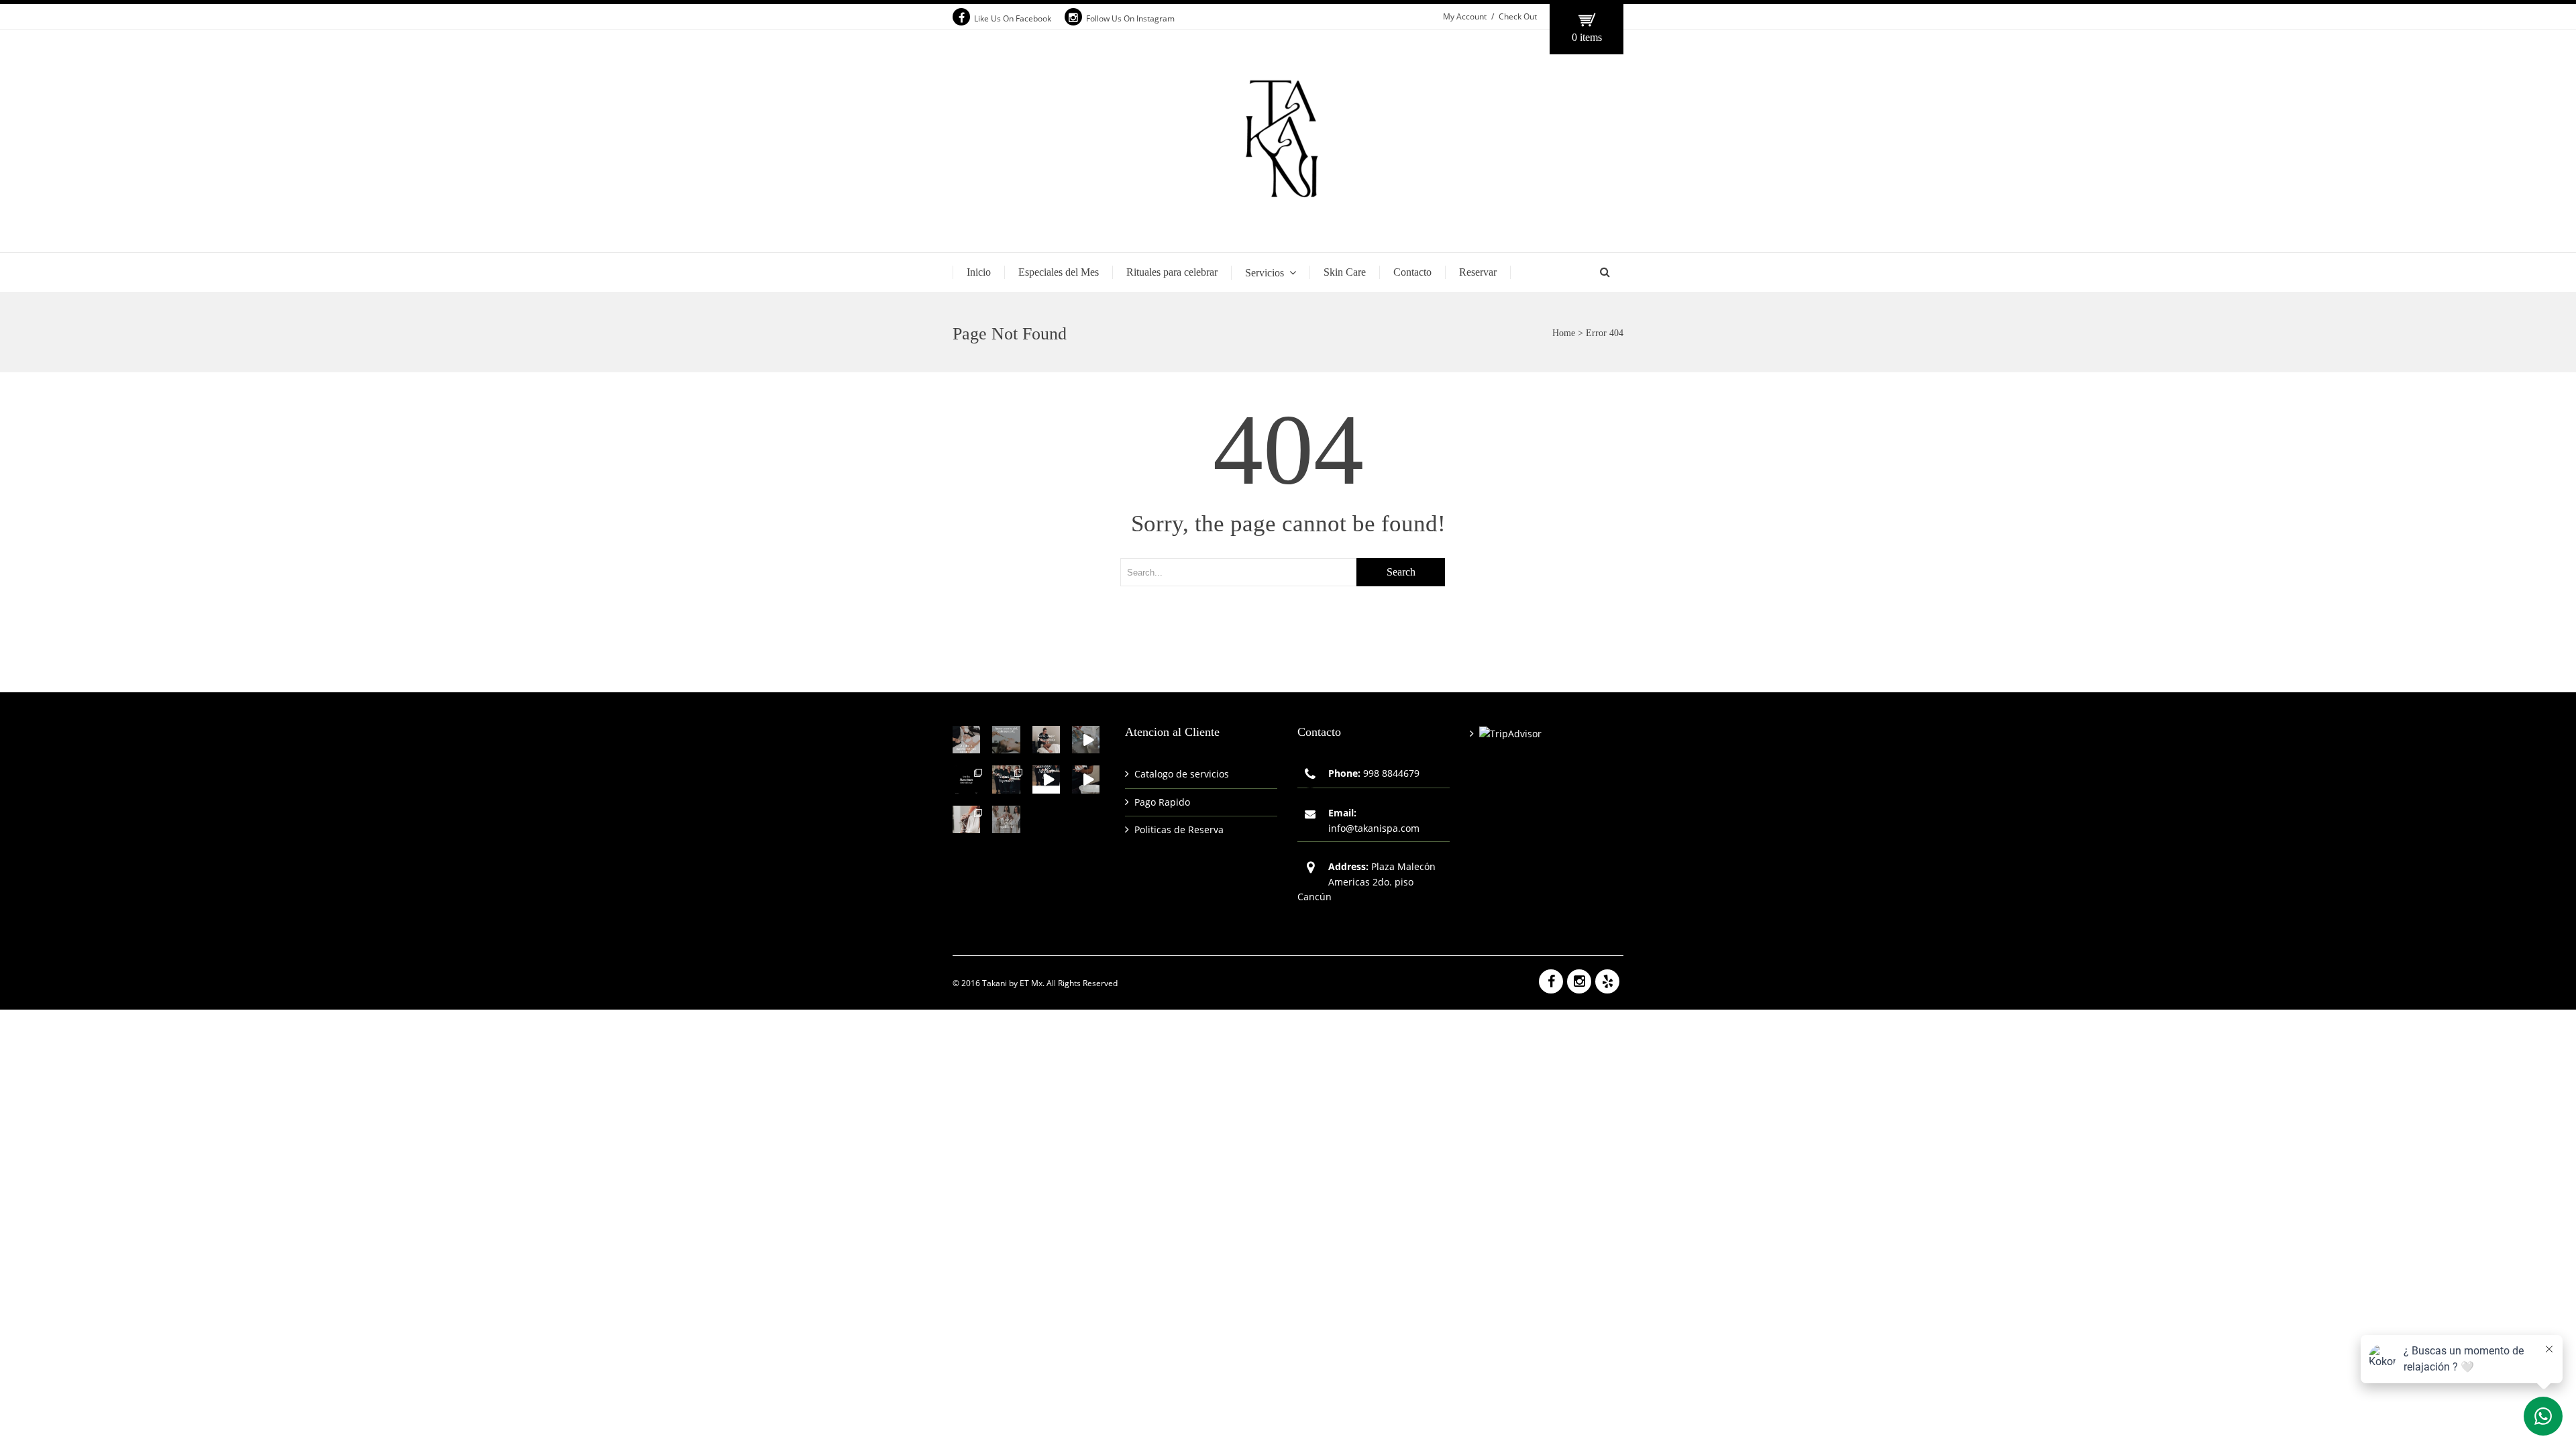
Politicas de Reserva (1179, 829)
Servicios (1265, 273)
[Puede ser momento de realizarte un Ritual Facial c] (966, 740)
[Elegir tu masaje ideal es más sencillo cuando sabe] (966, 779)
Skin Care (1345, 272)
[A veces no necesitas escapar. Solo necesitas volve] (1086, 740)
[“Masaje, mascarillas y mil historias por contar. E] (1006, 819)
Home (1564, 333)
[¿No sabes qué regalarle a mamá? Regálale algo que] (1046, 779)
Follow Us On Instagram (1130, 18)
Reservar (1478, 272)
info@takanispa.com (1374, 828)
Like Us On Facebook (1013, 18)
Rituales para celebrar (1172, 272)
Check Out (1518, 16)
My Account (1465, 16)
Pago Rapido (1162, 802)
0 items (1587, 37)
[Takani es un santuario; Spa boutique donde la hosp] (1086, 779)
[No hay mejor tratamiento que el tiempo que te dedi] (1046, 740)
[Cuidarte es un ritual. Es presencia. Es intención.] (966, 819)
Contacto (1412, 272)
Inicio (979, 272)
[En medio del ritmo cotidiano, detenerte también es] (1006, 740)
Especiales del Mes (1059, 272)
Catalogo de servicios (1182, 774)
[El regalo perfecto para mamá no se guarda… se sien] (1006, 779)
